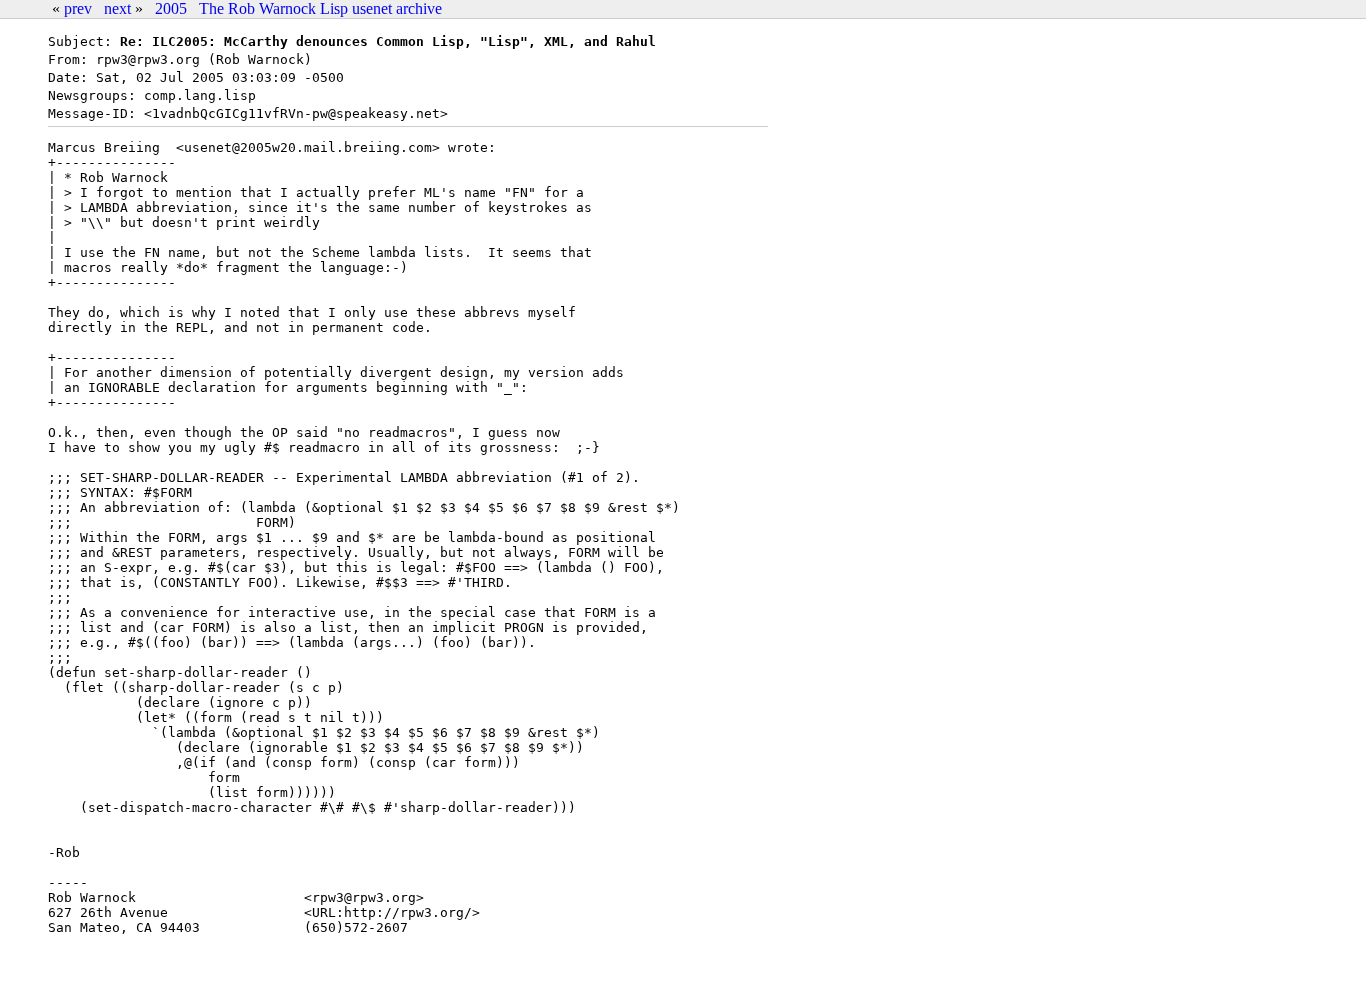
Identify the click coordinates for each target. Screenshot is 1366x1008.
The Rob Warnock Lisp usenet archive (320, 8)
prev (78, 8)
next (117, 8)
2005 (171, 8)
